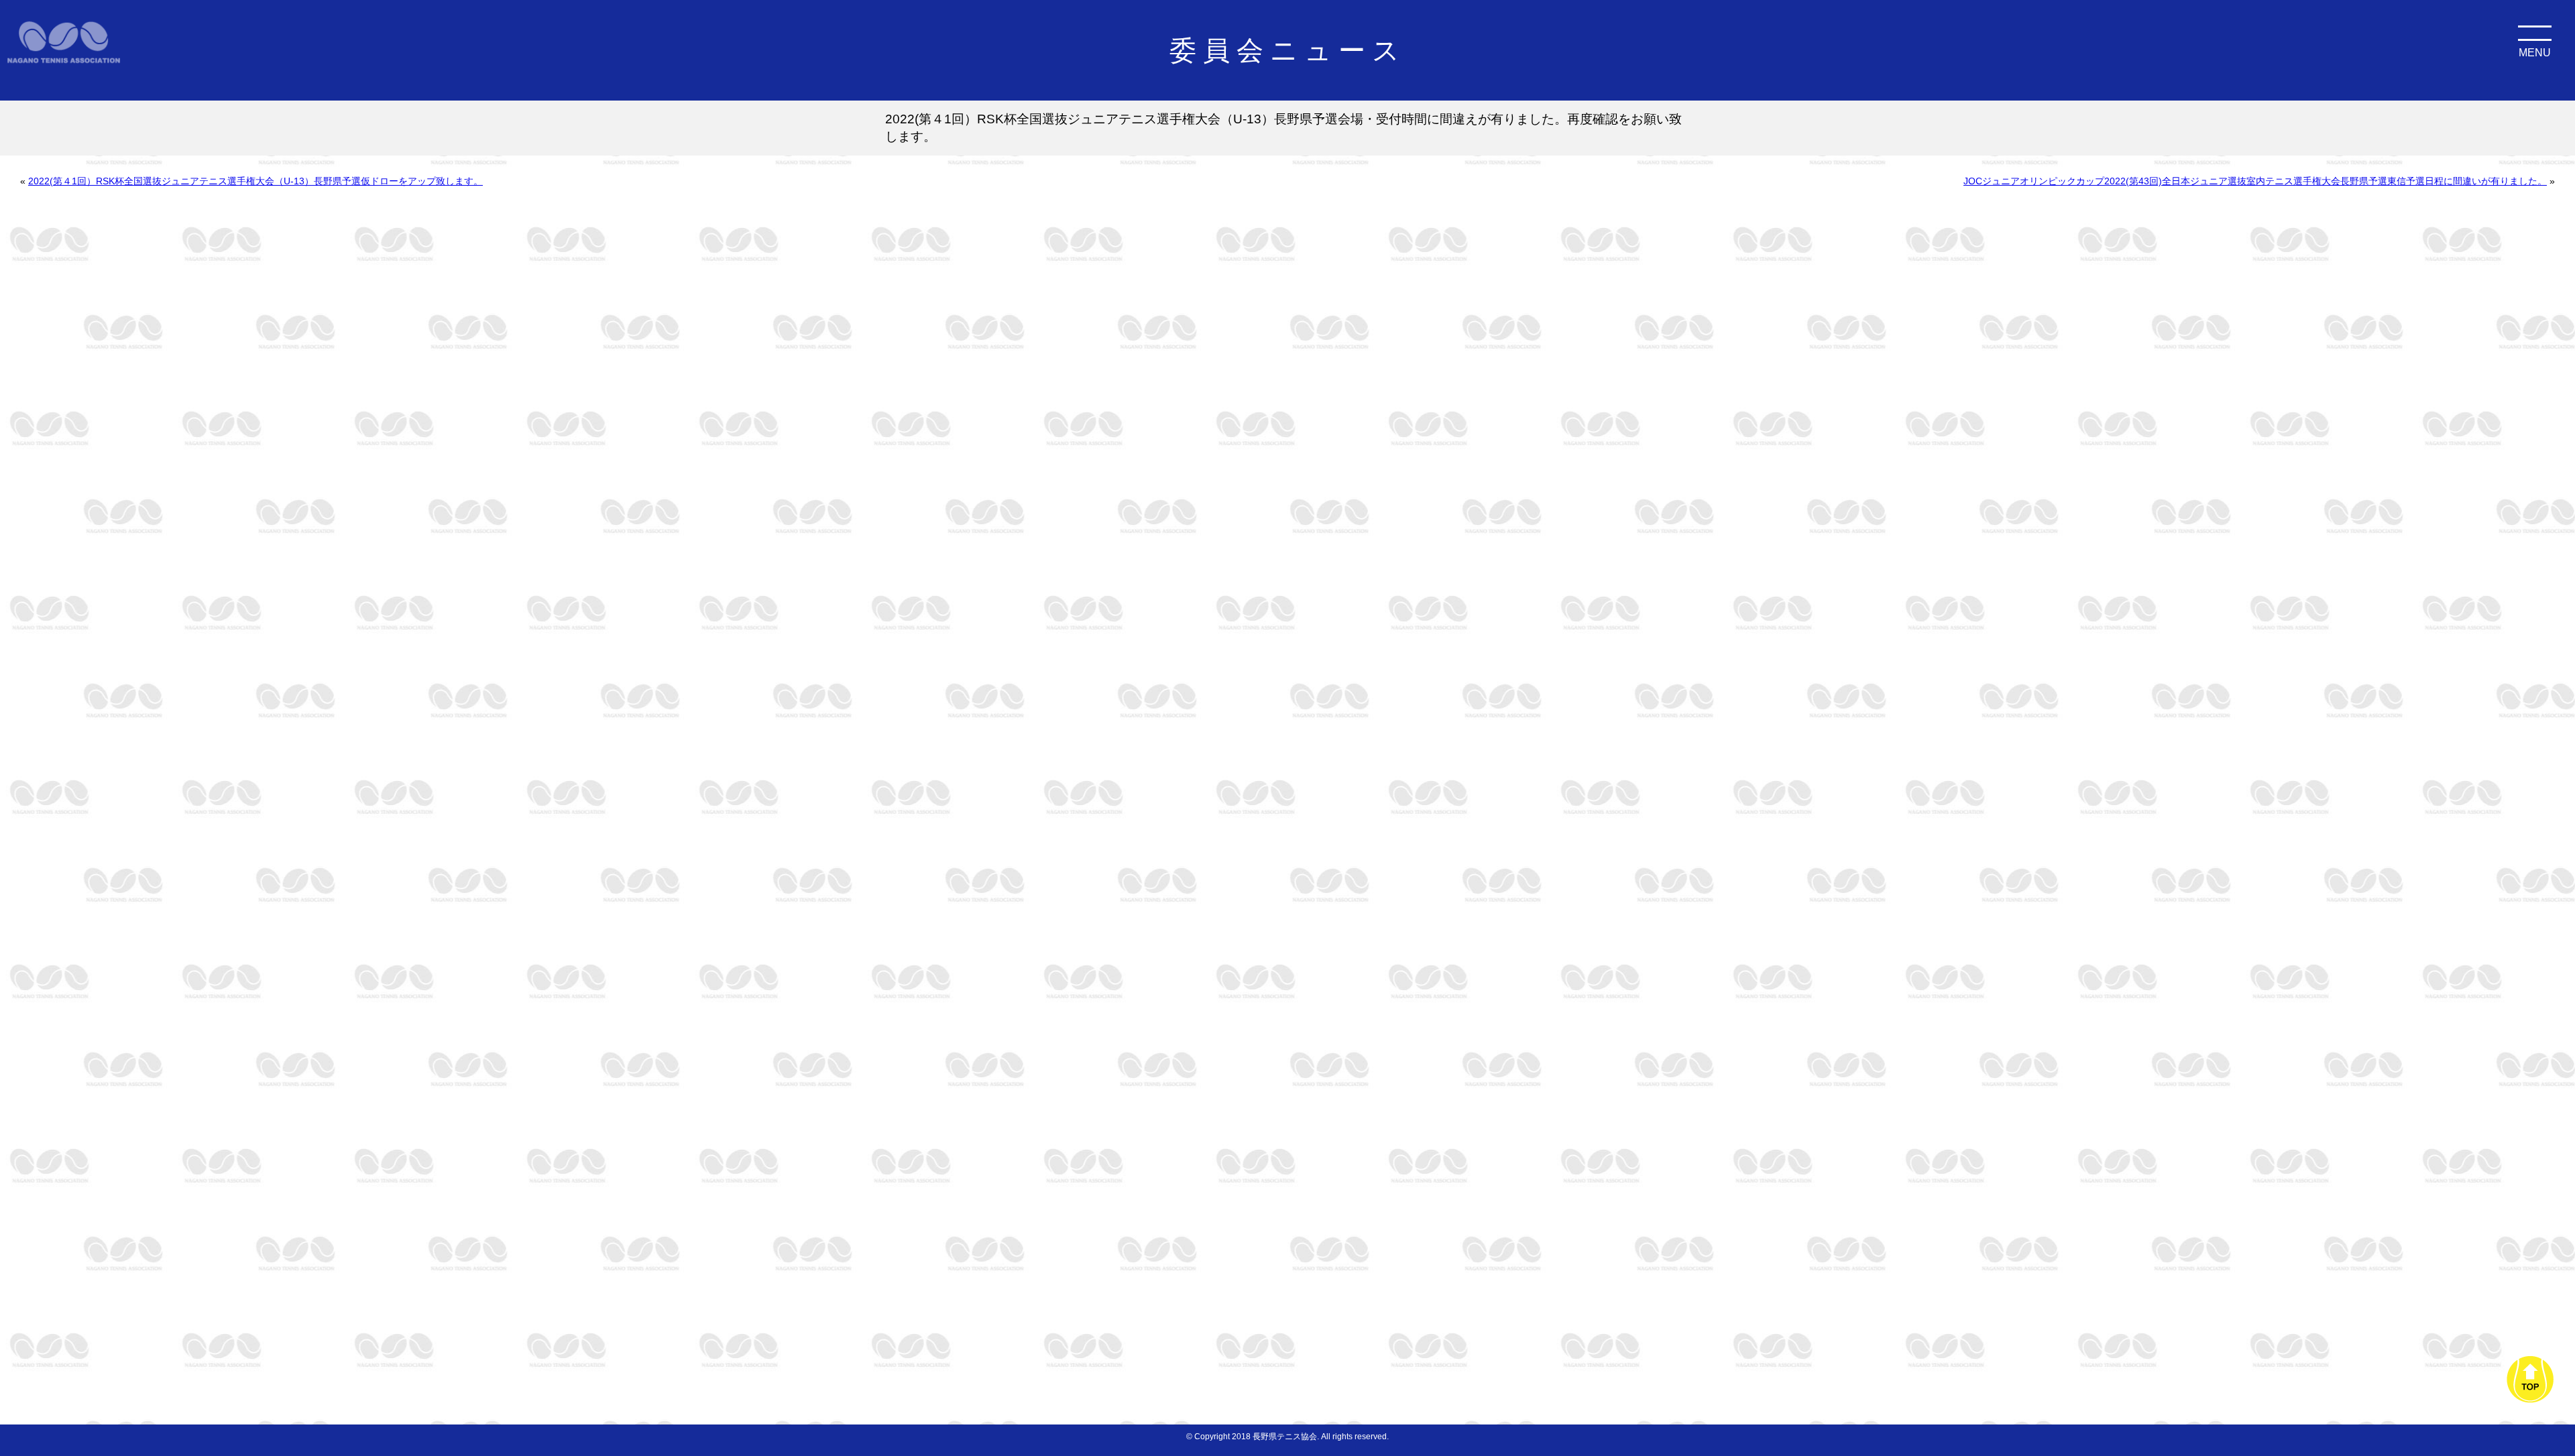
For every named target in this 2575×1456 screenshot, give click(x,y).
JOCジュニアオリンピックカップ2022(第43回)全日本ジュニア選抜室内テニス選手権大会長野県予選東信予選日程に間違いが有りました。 (2255, 181)
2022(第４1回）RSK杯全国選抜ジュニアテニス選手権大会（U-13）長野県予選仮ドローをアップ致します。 (255, 181)
